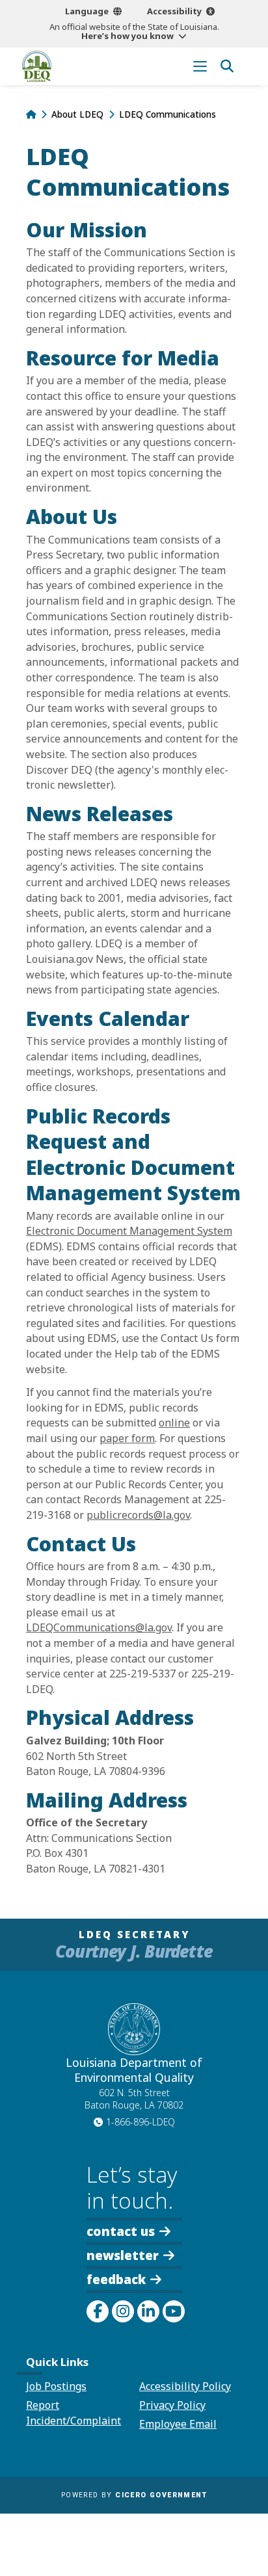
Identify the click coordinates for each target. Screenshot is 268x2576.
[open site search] (227, 66)
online (174, 1423)
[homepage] (37, 66)
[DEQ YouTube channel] (174, 2311)
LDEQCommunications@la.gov (99, 1627)
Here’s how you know (127, 36)
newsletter (123, 2254)
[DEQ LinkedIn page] (148, 2311)
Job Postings (56, 2386)
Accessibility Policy (185, 2386)
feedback (116, 2279)
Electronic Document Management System (129, 1231)
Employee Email (178, 2424)
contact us (121, 2230)
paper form (127, 1438)
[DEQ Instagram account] (123, 2311)
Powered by (134, 2495)
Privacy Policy (172, 2405)
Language (87, 11)
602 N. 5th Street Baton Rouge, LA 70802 (134, 2099)
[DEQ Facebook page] (98, 2311)
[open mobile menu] (200, 66)
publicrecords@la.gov (138, 1515)
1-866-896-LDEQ (141, 2122)
